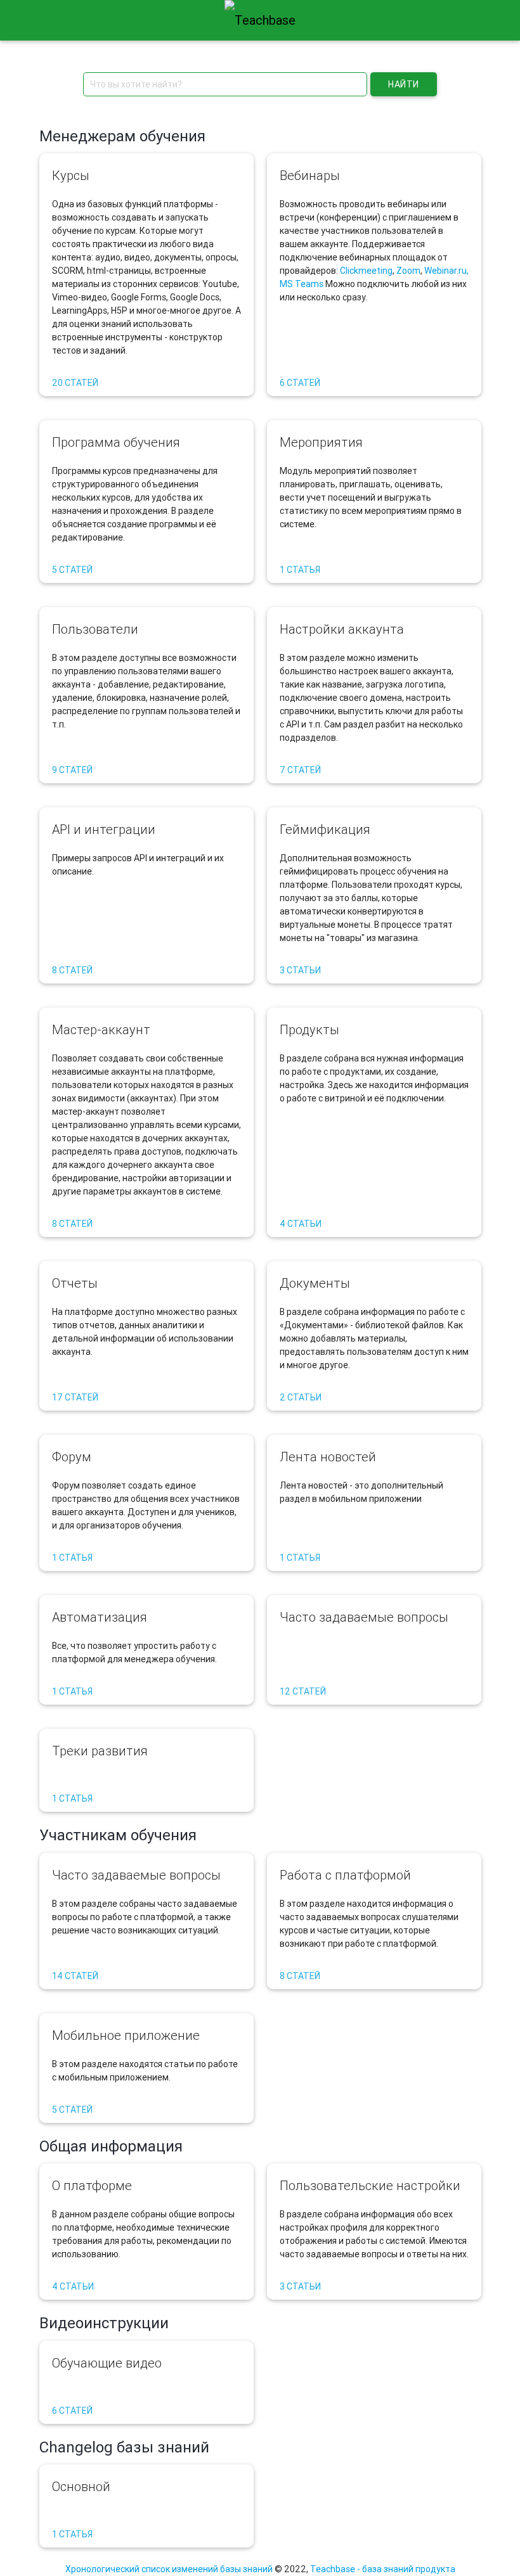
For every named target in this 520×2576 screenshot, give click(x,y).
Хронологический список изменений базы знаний (169, 2569)
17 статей (75, 1397)
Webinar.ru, (446, 271)
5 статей (72, 570)
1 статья (300, 570)
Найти (404, 84)
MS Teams (302, 284)
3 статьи (300, 970)
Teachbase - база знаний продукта (383, 2569)
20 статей (75, 383)
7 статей (300, 770)
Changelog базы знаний (124, 2447)
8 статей (72, 970)
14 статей (75, 1976)
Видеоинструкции (104, 2323)
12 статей (303, 1691)
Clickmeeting (366, 271)
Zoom (408, 271)
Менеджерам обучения (122, 136)
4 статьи (301, 1224)
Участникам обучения (118, 1835)
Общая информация (111, 2146)
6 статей (300, 383)
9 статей (72, 770)
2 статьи (301, 1397)
